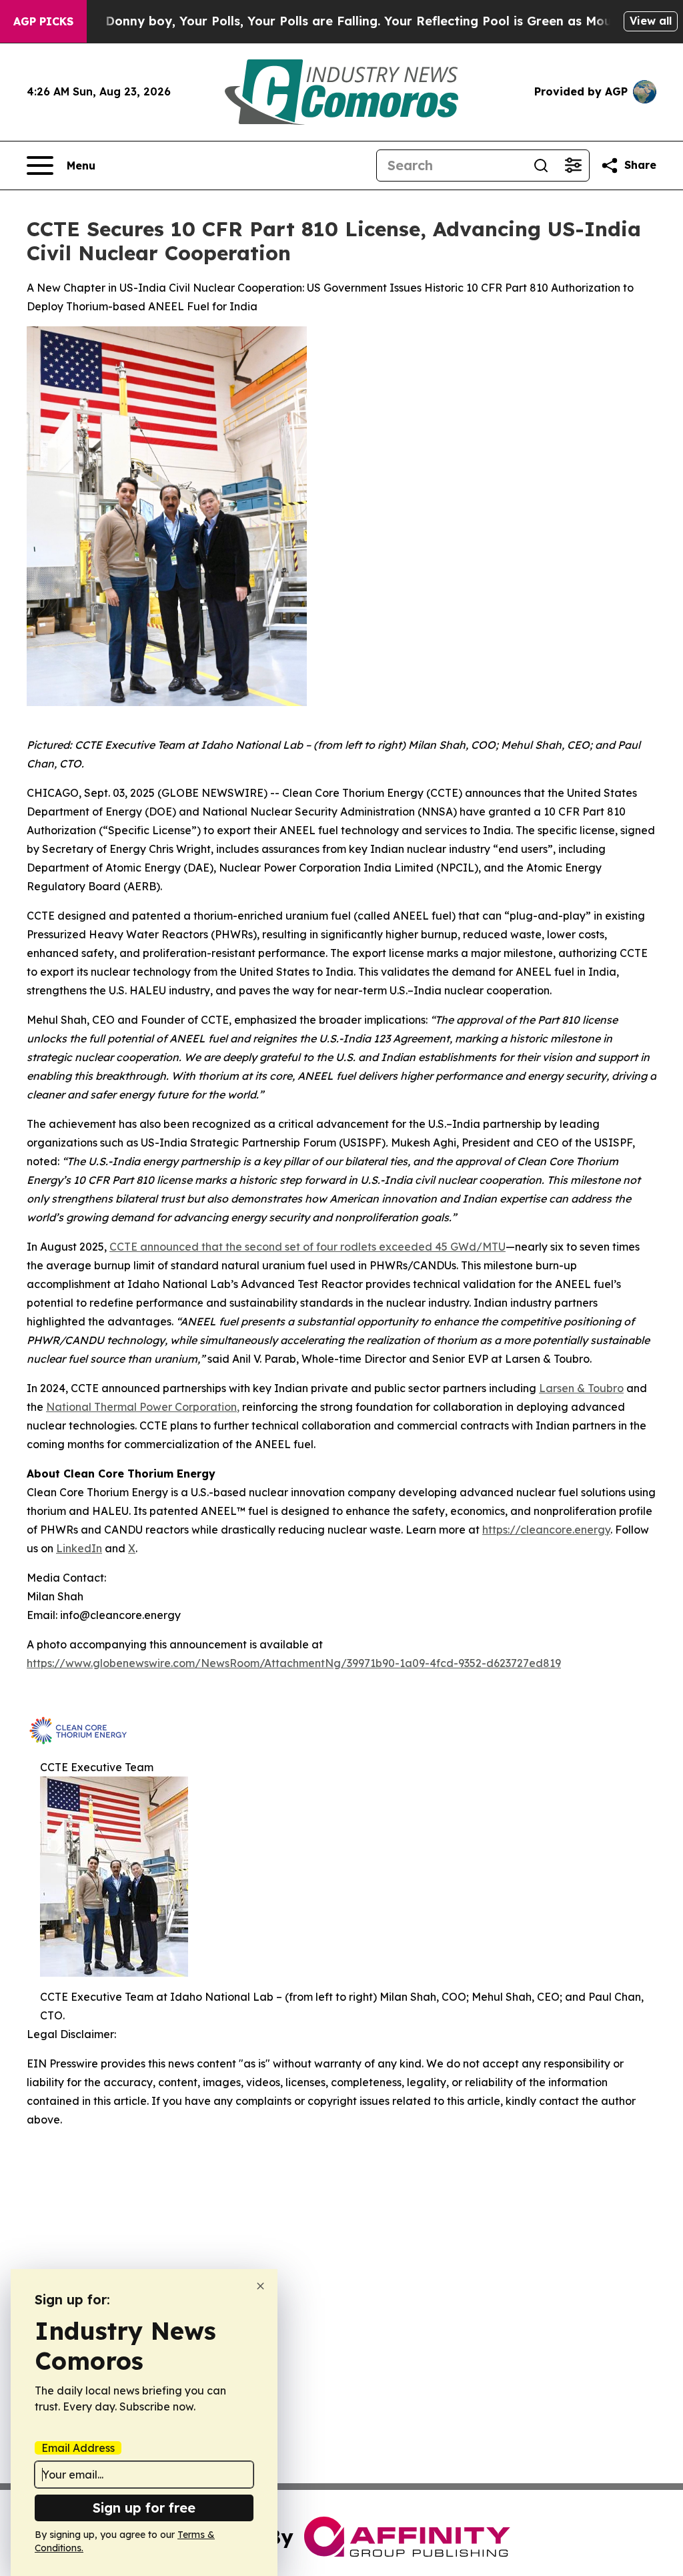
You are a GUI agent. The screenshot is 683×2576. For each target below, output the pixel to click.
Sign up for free (144, 2508)
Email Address (78, 2448)
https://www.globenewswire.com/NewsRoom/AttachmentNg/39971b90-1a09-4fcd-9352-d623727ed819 (294, 1663)
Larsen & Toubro (581, 1388)
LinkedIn (79, 1548)
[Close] (260, 2286)
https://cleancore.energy (546, 1530)
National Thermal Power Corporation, (143, 1407)
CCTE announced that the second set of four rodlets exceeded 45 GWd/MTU (307, 1247)
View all (651, 21)
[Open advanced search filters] (573, 166)
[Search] (541, 166)
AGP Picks (43, 21)
